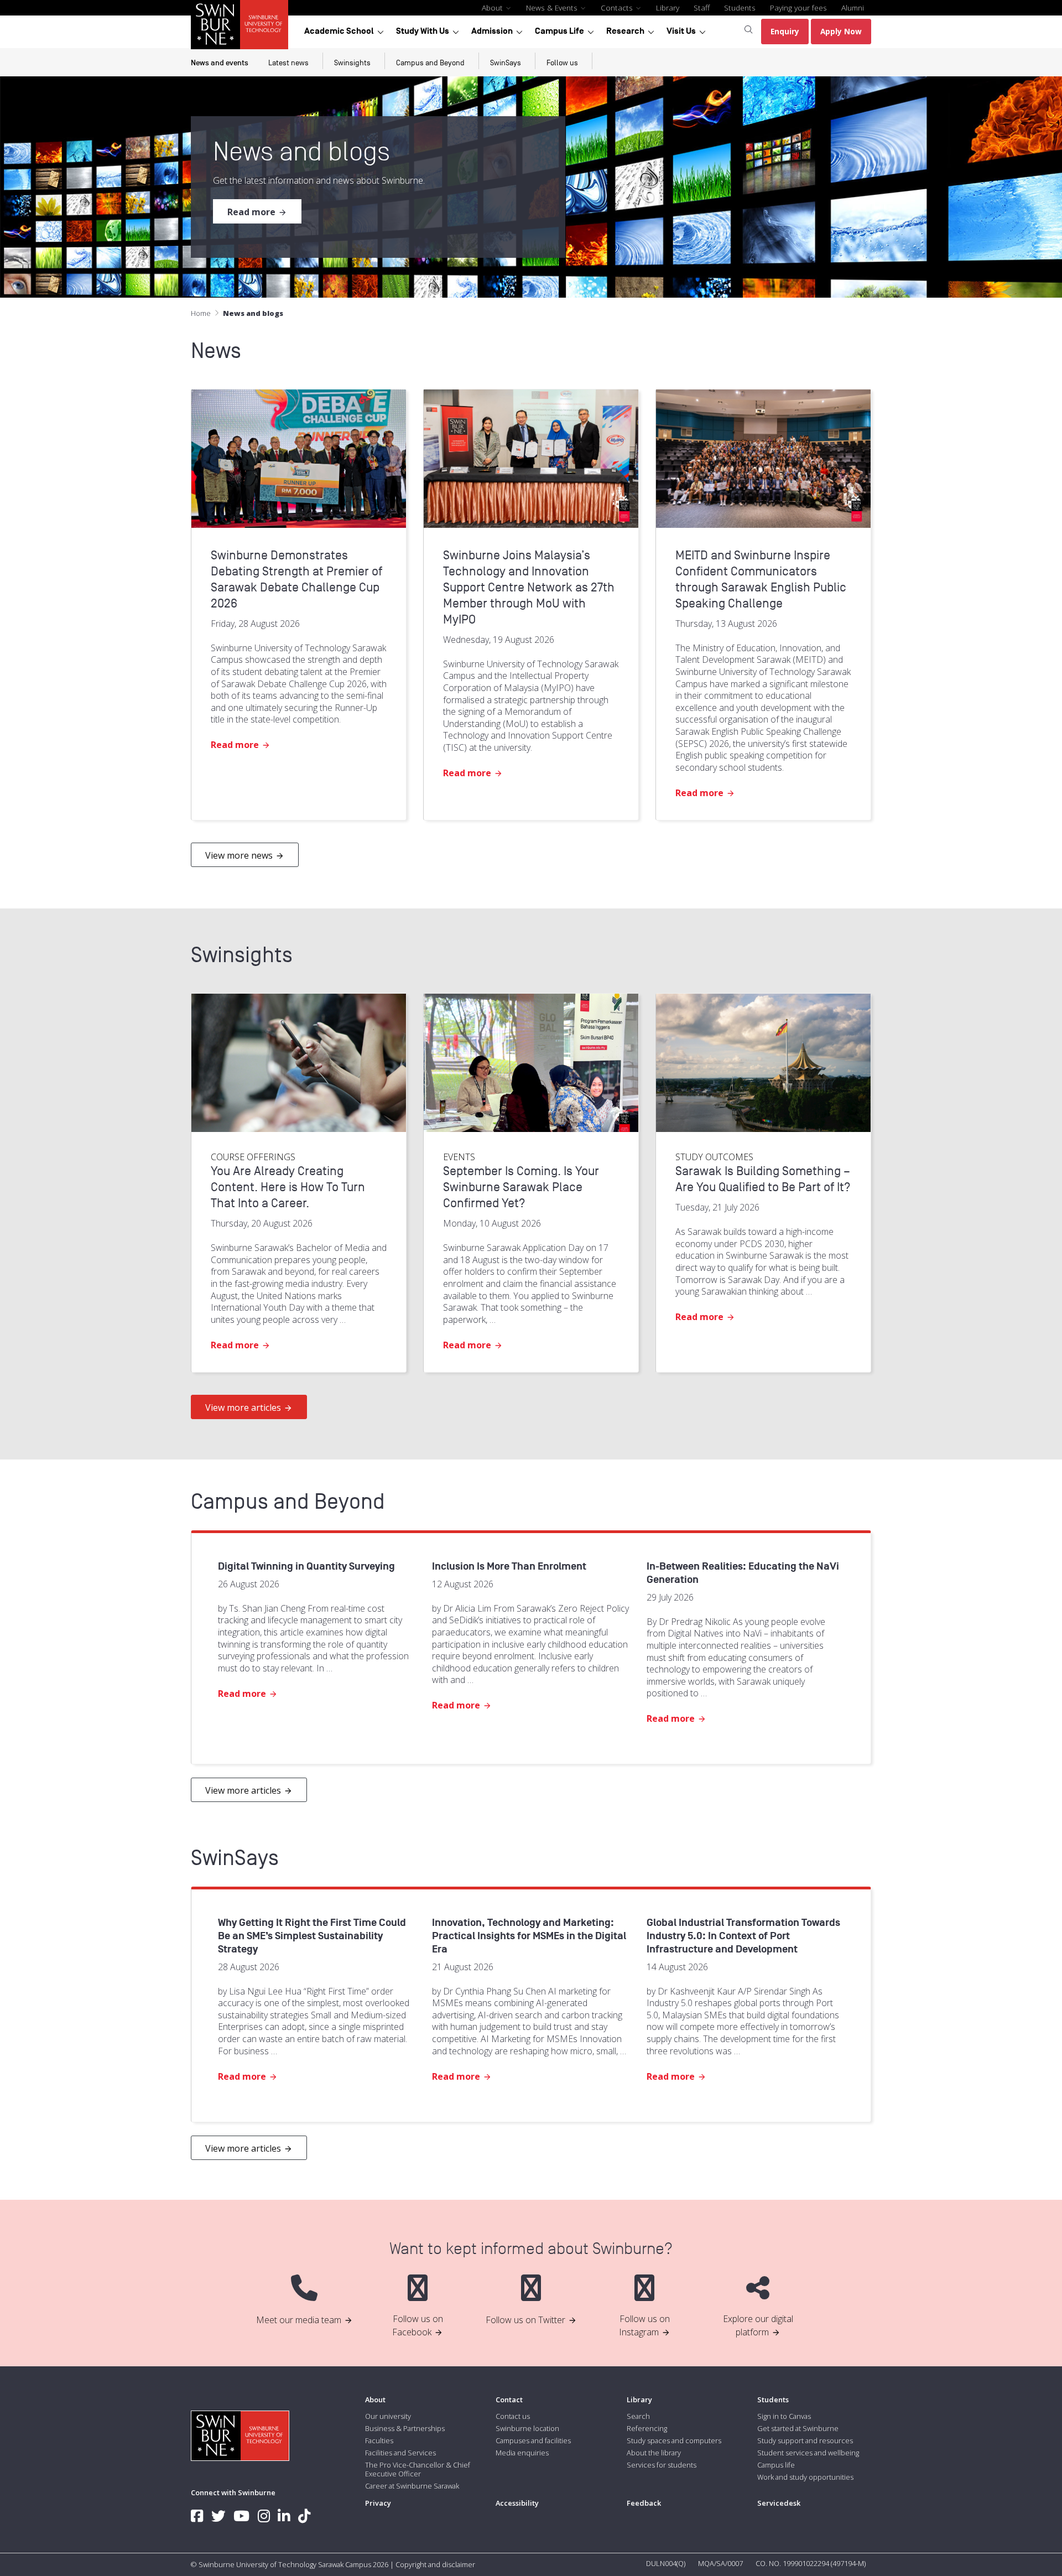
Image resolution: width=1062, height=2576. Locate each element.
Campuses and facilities (533, 2440)
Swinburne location (527, 2428)
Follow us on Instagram (644, 2325)
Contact (509, 2400)
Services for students (662, 2465)
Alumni (853, 7)
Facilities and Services (400, 2453)
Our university (388, 2416)
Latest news (288, 63)
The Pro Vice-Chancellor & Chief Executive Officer (418, 2469)
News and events (220, 63)
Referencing (647, 2428)
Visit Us (681, 31)
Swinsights (352, 63)
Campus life (776, 2465)
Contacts (618, 7)
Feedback (644, 2503)
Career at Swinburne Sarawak (412, 2486)
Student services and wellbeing (808, 2453)
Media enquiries (522, 2453)
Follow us (562, 63)
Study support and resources (805, 2440)
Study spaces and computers (674, 2440)
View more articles (243, 1408)
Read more (251, 212)
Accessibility (517, 2503)
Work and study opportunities (805, 2477)
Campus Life (559, 31)
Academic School (339, 31)
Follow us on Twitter (525, 2320)
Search (638, 2416)
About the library (654, 2453)
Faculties (379, 2440)
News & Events (553, 7)
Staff (702, 7)
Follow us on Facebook (418, 2325)
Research (625, 31)
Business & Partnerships (405, 2428)
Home (201, 313)
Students (740, 7)
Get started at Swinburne (798, 2428)
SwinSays (506, 63)
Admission (492, 31)
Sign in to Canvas (784, 2416)
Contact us (513, 2416)
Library (668, 7)
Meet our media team (299, 2320)
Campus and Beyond (430, 63)
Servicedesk (779, 2503)
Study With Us (423, 31)
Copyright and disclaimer (435, 2564)
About (493, 7)
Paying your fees (798, 7)
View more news (239, 855)
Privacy (378, 2503)
